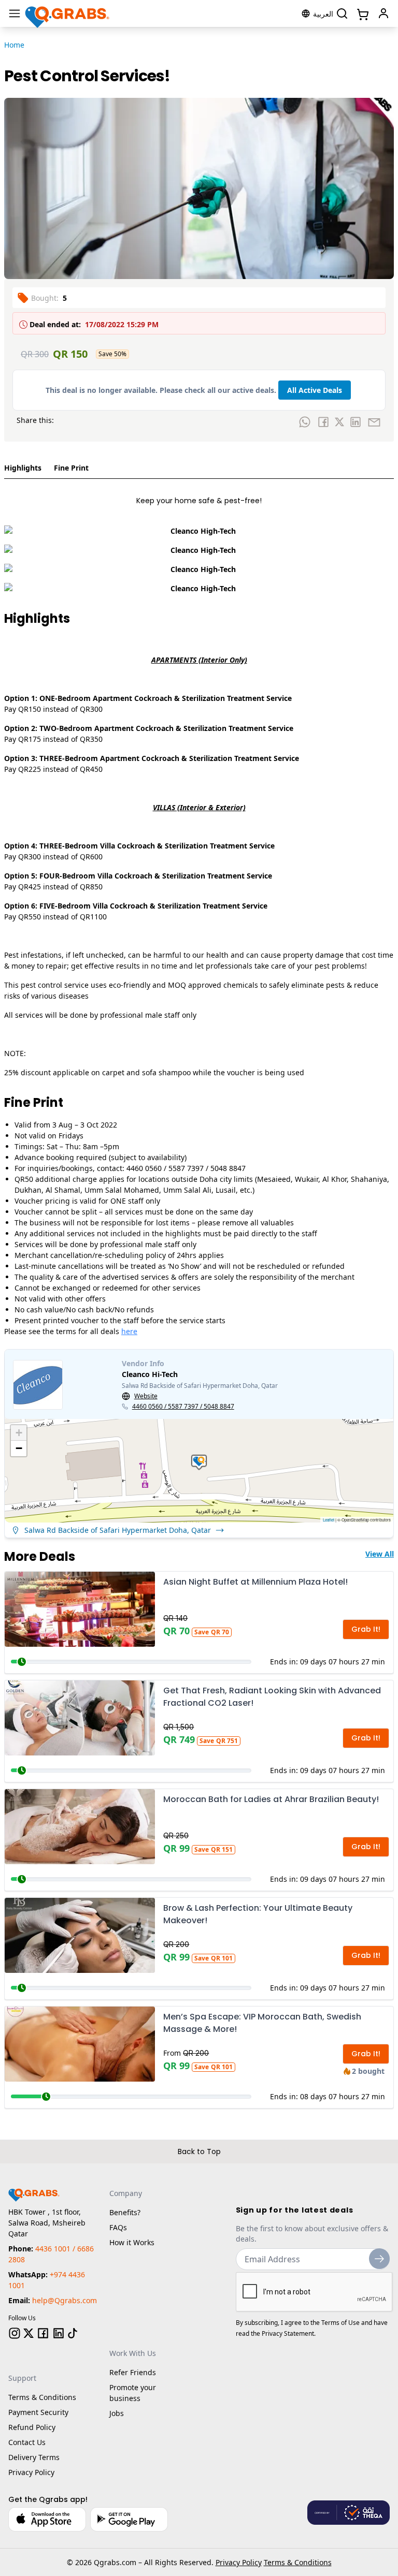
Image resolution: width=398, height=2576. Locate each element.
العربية (323, 14)
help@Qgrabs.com (65, 2300)
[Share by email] (374, 422)
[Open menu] (15, 13)
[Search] (342, 13)
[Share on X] (339, 422)
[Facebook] (43, 2333)
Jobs (117, 2413)
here (129, 1331)
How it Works (132, 2242)
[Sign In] (383, 13)
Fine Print (71, 468)
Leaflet (329, 1520)
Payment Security (38, 2412)
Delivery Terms (34, 2457)
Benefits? (125, 2212)
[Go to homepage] (68, 13)
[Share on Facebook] (323, 422)
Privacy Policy (31, 2472)
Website (146, 1396)
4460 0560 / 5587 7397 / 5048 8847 (183, 1407)
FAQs (118, 2227)
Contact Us (27, 2442)
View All (380, 1554)
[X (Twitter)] (29, 2333)
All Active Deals (315, 390)
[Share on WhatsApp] (305, 422)
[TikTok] (73, 2333)
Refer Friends (133, 2372)
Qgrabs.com (115, 2562)
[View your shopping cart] (362, 13)
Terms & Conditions (42, 2397)
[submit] (379, 2259)
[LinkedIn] (59, 2333)
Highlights (23, 468)
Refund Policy (32, 2427)
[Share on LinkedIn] (356, 422)
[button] (199, 1462)
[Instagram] (15, 2333)
